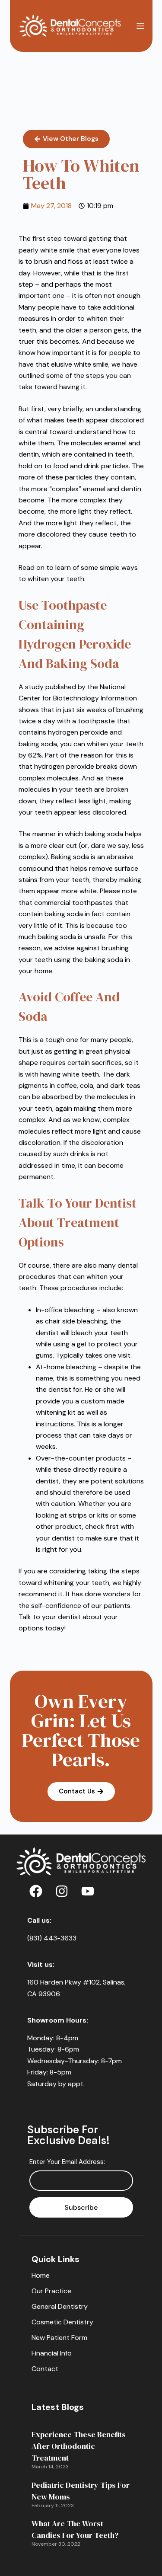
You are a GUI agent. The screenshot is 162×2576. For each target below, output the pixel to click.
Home (41, 2275)
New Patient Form (59, 2338)
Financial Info (52, 2353)
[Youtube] (88, 1891)
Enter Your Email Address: (67, 2162)
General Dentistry (60, 2306)
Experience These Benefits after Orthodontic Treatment (79, 2446)
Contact (45, 2369)
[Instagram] (62, 1891)
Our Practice (51, 2291)
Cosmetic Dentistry (62, 2322)
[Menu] (140, 26)
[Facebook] (36, 1891)
